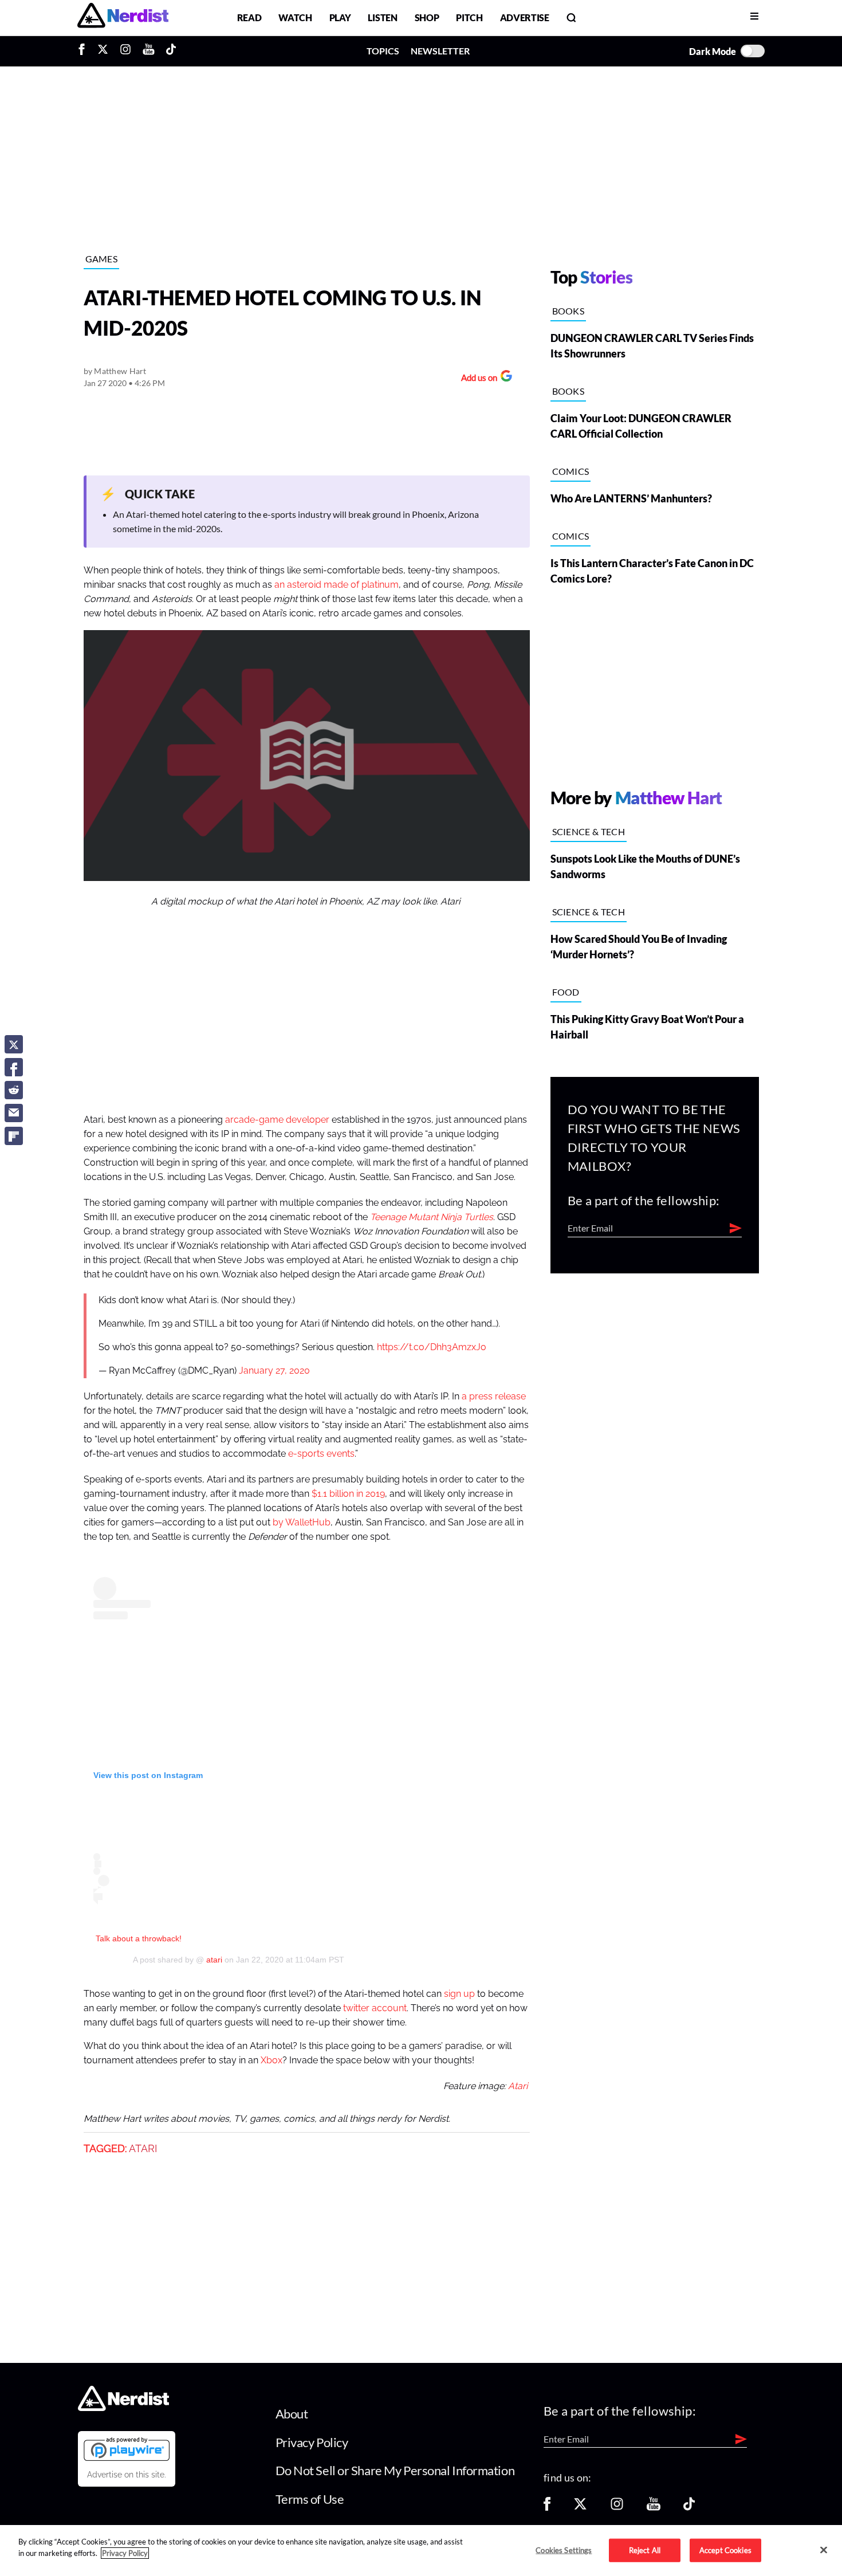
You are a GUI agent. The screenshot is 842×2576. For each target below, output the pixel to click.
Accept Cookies (725, 2550)
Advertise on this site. (127, 2475)
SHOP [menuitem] (427, 17)
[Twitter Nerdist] (103, 51)
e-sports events (321, 1454)
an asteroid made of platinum (337, 585)
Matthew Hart (120, 371)
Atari (518, 2086)
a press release (494, 1397)
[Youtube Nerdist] (149, 51)
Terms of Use (310, 2499)
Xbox (272, 2060)
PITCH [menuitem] (469, 17)
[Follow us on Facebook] (547, 2508)
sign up (459, 1994)
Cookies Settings (564, 2550)
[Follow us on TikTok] (689, 2508)
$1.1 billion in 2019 (348, 1494)
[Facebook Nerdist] (84, 51)
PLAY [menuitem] (340, 17)
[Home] (123, 2408)
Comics (571, 471)
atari (213, 1960)
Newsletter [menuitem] (440, 51)
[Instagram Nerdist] (125, 51)
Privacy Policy (312, 2442)
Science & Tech (589, 831)
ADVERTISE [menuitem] (525, 17)
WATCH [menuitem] (295, 17)
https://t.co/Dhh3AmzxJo (432, 1347)
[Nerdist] (123, 17)
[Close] (824, 2550)
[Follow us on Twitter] (580, 2508)
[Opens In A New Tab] (127, 2449)
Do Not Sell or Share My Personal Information (395, 2470)
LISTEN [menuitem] (382, 17)
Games (102, 259)
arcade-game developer (277, 1120)
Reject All (645, 2550)
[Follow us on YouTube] (654, 2508)
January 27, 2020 (274, 1371)
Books (568, 311)
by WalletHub (302, 1523)
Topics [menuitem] (383, 51)
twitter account (375, 2008)
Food (566, 992)
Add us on (476, 379)
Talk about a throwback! (139, 1938)
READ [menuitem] (249, 17)
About (292, 2414)
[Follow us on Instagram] (617, 2508)
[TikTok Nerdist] (171, 51)
